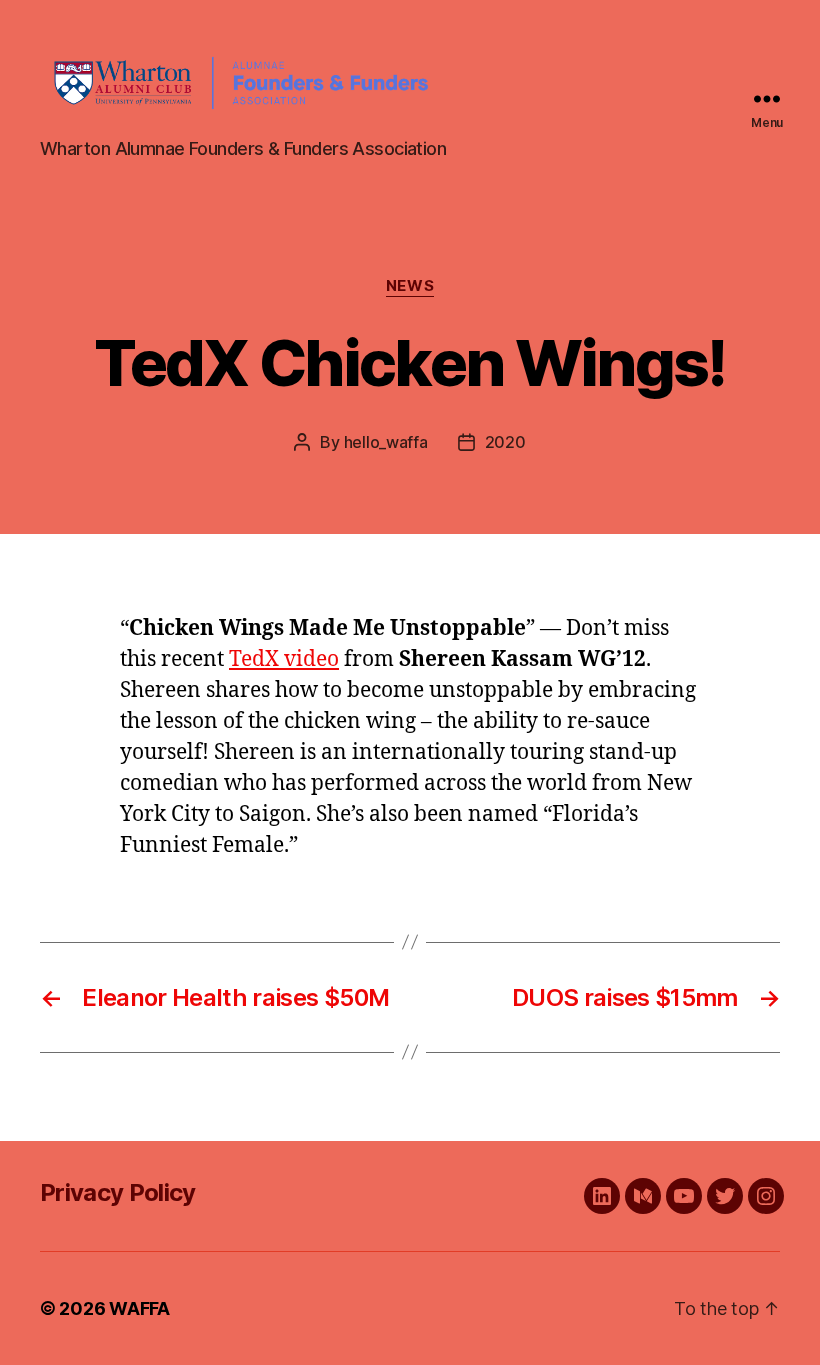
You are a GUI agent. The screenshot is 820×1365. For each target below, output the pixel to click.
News (410, 286)
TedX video (284, 659)
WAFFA (139, 1308)
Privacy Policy (118, 1192)
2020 (505, 442)
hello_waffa (386, 442)
